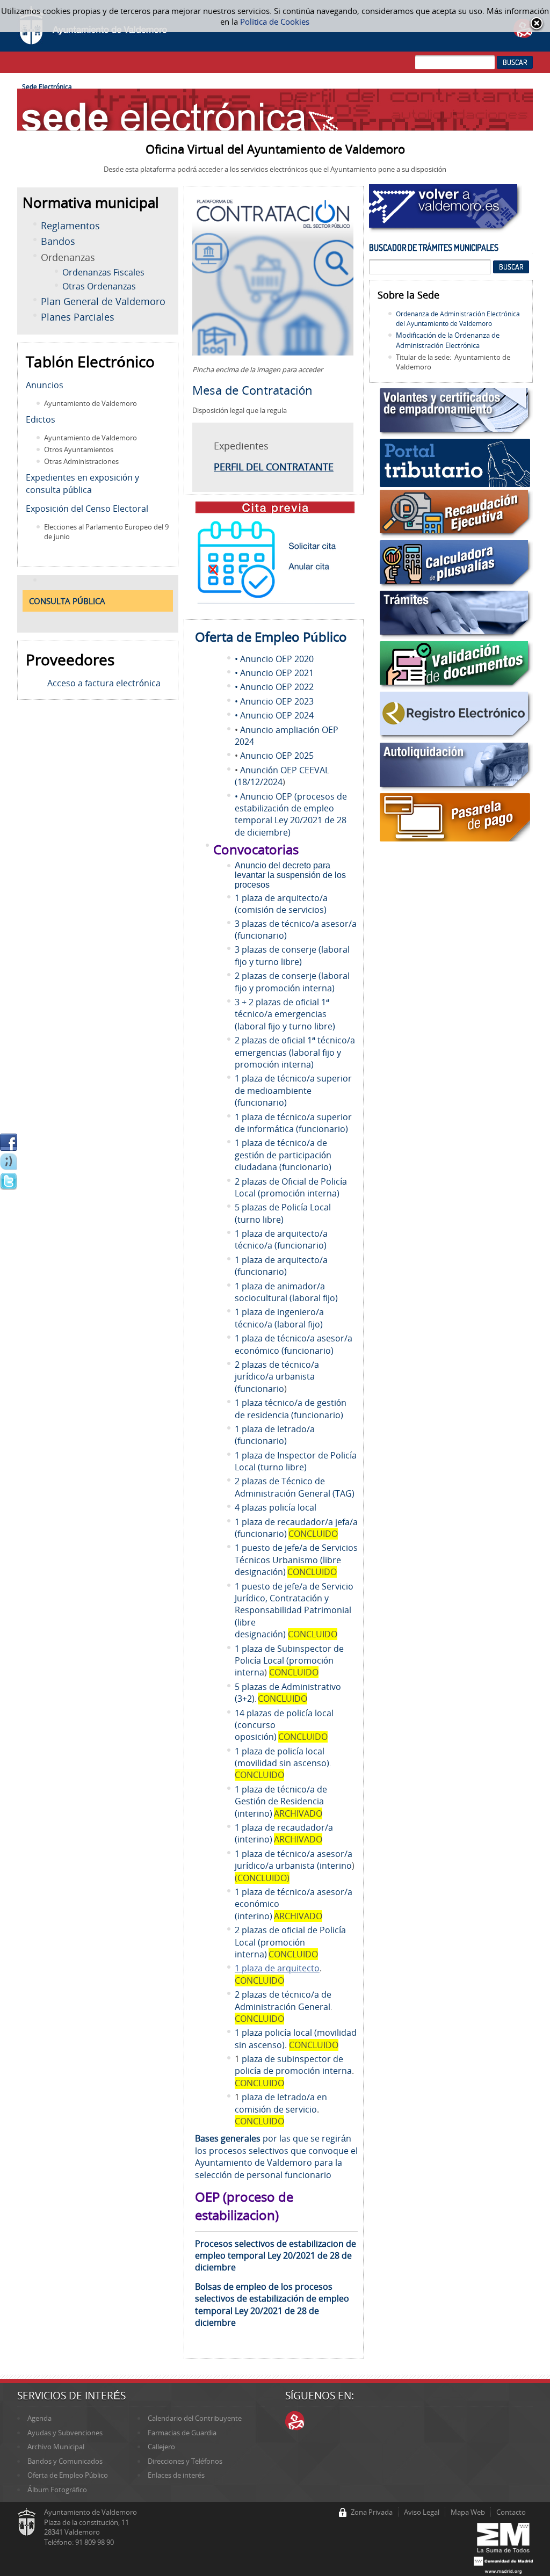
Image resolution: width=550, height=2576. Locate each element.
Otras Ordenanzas (99, 286)
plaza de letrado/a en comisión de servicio (281, 2103)
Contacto (511, 2512)
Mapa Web (468, 2512)
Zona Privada (372, 2512)
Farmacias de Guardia (182, 2433)
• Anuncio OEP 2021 (274, 673)
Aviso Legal (422, 2512)
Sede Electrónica (47, 86)
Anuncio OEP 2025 (277, 756)
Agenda (39, 2418)
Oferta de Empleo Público (68, 2475)
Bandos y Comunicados (65, 2461)
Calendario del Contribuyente (195, 2418)
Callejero (161, 2447)
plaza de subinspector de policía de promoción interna (293, 2065)
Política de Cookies (275, 21)
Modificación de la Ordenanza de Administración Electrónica (448, 340)
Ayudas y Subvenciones (65, 2433)
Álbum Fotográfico (57, 2490)
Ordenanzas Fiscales (103, 272)
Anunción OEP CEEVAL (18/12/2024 (282, 776)
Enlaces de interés (176, 2475)
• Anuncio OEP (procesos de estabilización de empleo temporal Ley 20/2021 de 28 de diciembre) (291, 814)
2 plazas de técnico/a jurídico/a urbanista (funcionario (277, 1377)
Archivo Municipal (56, 2447)
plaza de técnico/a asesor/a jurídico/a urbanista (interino (294, 1860)
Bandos (58, 241)
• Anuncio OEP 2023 (274, 701)
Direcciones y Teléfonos (185, 2461)
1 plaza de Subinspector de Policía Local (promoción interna (289, 1661)
